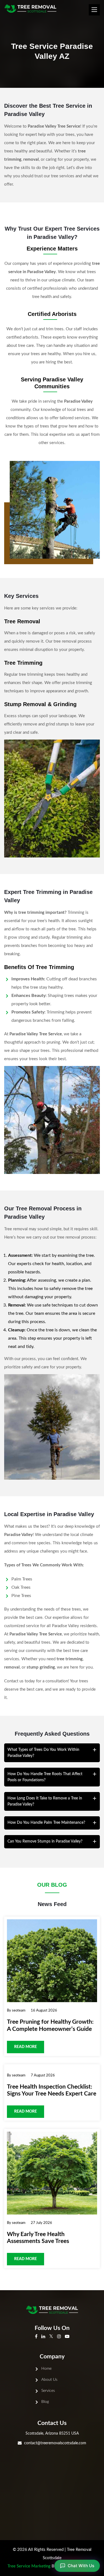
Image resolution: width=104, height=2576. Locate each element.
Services (48, 2391)
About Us (49, 2380)
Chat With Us (81, 2566)
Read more (26, 2047)
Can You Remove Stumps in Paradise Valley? (45, 1841)
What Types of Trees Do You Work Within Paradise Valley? (43, 1753)
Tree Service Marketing (29, 2566)
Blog (45, 2402)
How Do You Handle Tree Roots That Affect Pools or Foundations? (45, 1777)
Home (46, 2369)
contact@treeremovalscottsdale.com (55, 2443)
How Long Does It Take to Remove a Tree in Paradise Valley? (45, 1801)
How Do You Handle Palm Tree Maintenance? (46, 1823)
